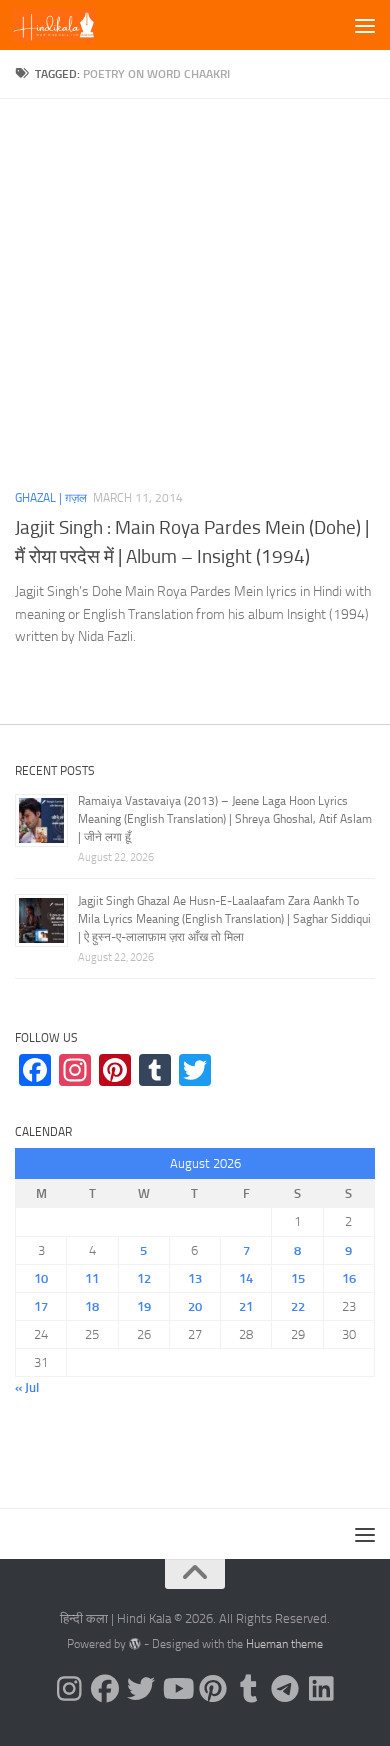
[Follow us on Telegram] (285, 1689)
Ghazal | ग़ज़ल (51, 498)
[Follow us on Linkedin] (321, 1689)
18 (92, 1306)
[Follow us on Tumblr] (249, 1689)
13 (195, 1278)
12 (144, 1278)
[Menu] (365, 25)
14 (246, 1278)
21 (246, 1306)
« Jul (27, 1387)
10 (41, 1278)
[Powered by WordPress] (135, 1644)
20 (195, 1306)
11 (92, 1278)
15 (298, 1278)
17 (41, 1306)
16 (349, 1278)
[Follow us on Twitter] (141, 1689)
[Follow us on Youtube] (177, 1689)
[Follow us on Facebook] (105, 1689)
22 (298, 1306)
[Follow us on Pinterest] (213, 1689)
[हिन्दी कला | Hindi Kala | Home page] (68, 25)
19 (144, 1306)
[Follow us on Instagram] (69, 1689)
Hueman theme (284, 1644)
